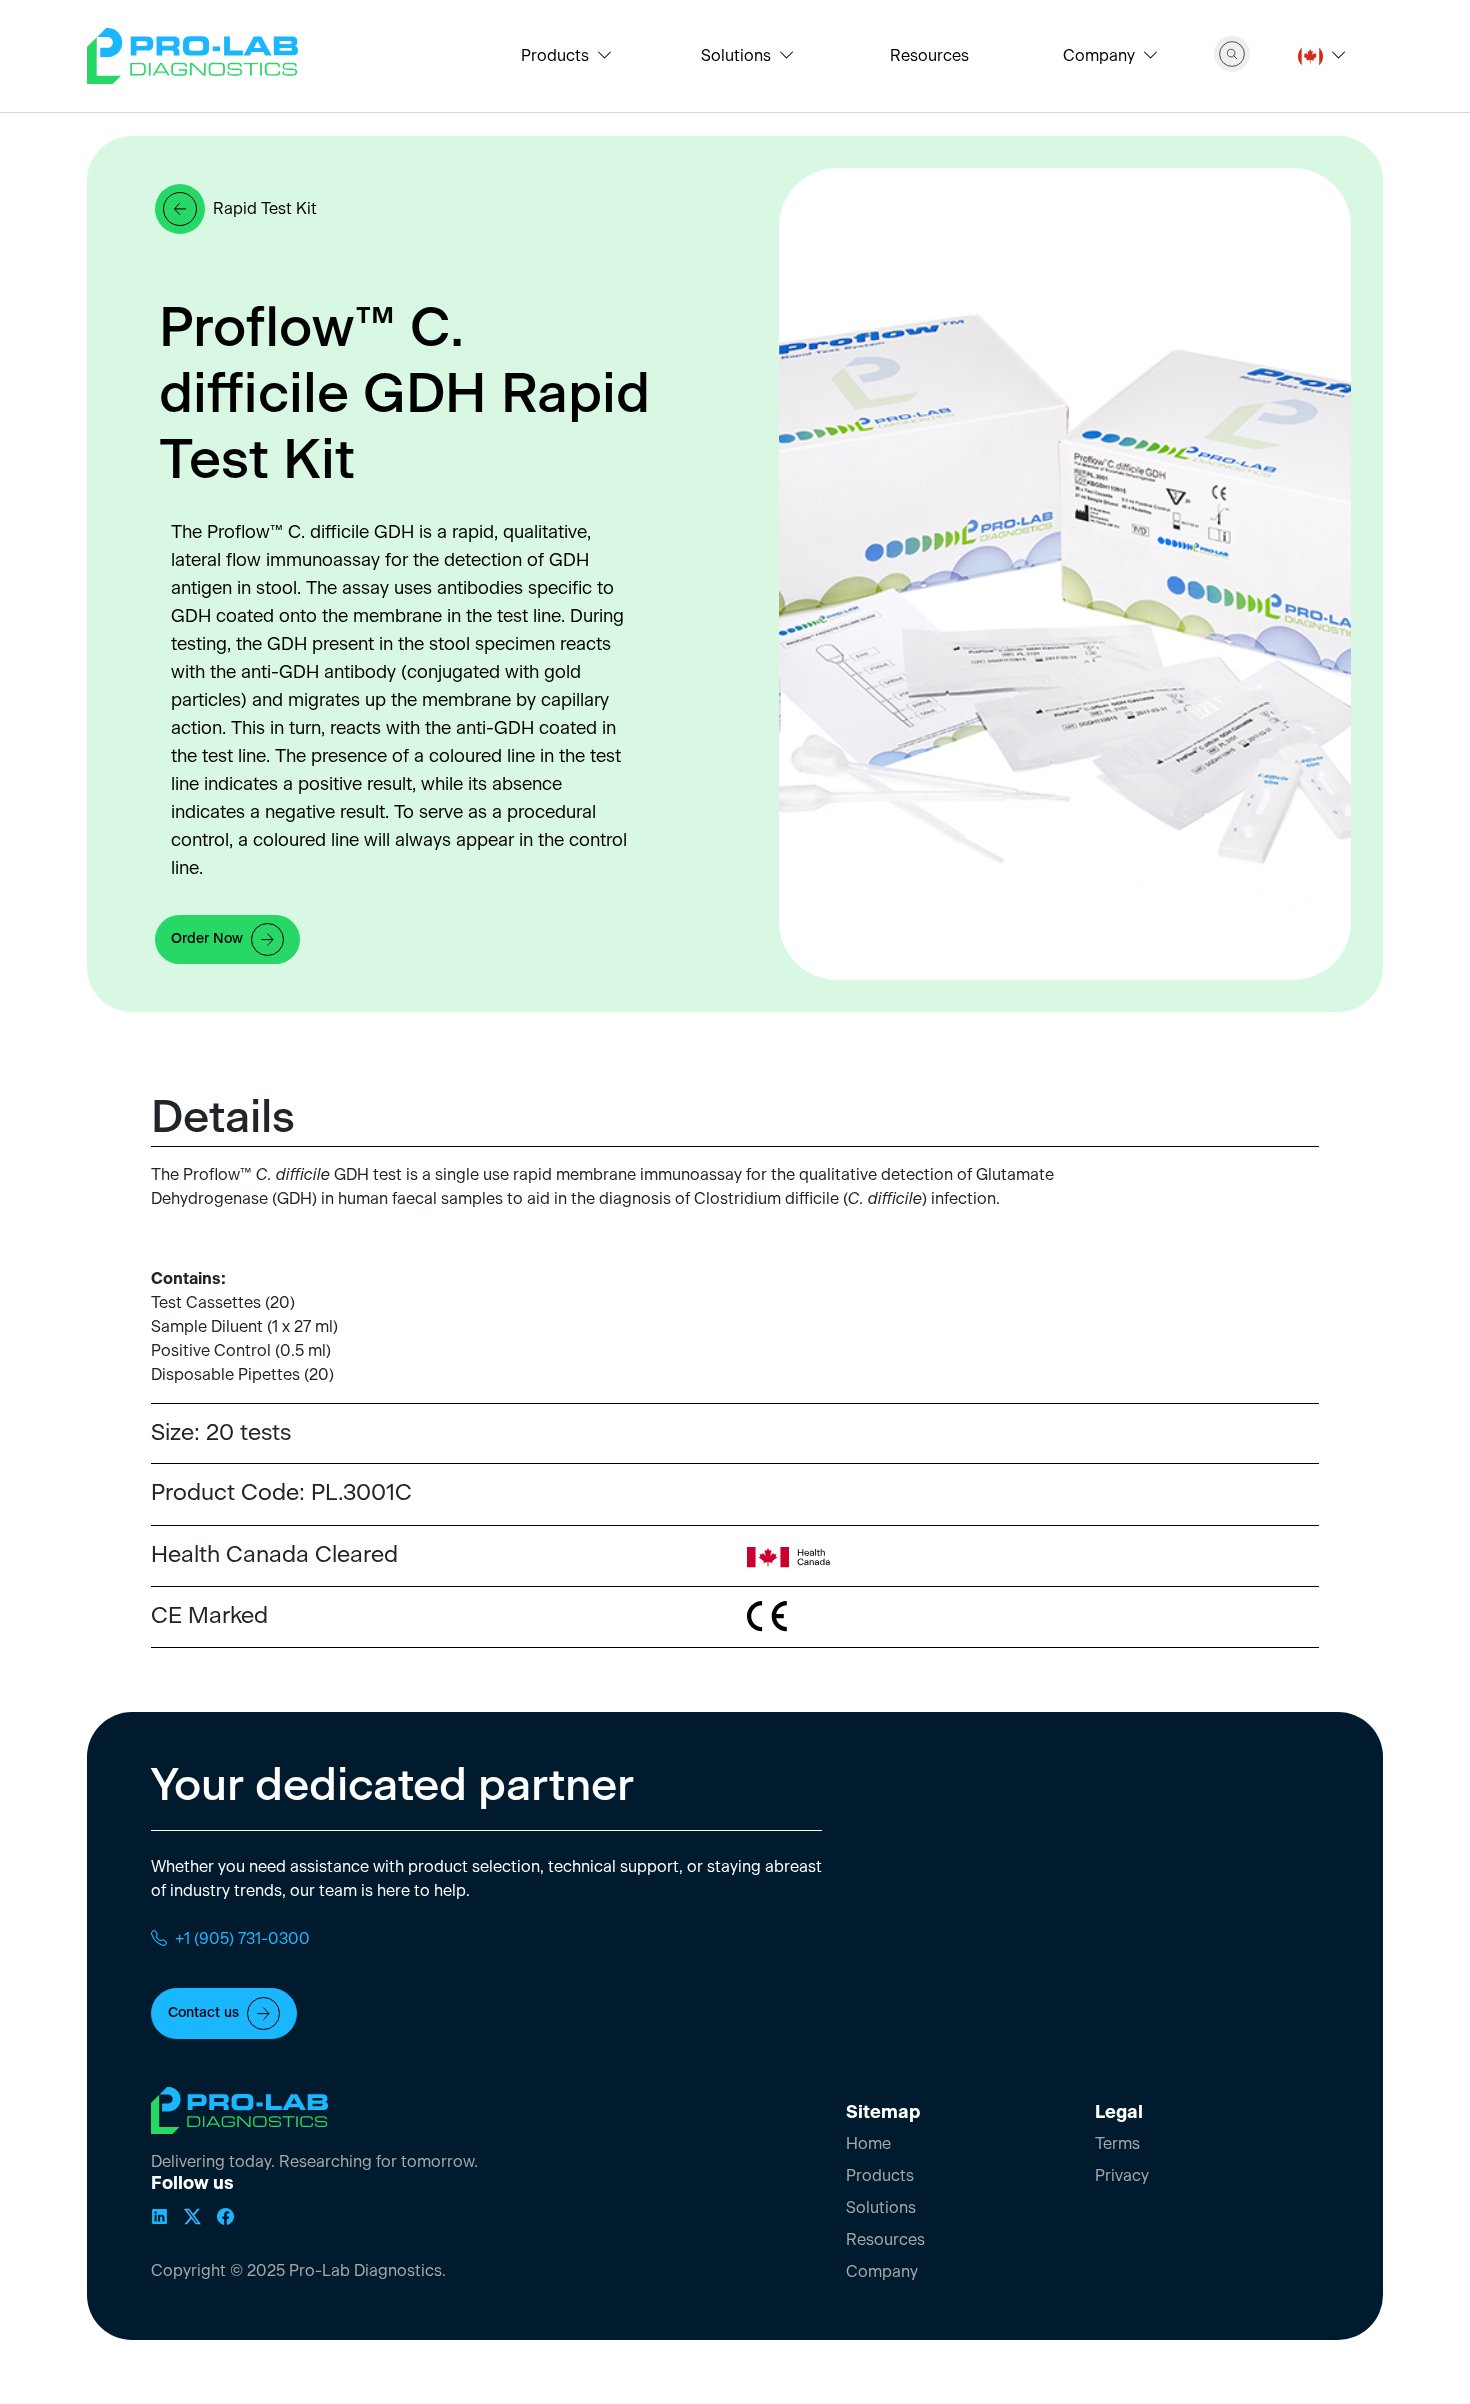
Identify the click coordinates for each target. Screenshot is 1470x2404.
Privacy (1122, 2176)
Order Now (207, 939)
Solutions (881, 2208)
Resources (929, 56)
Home (868, 2144)
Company (882, 2272)
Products (880, 2176)
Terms (1117, 2144)
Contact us (203, 2013)
